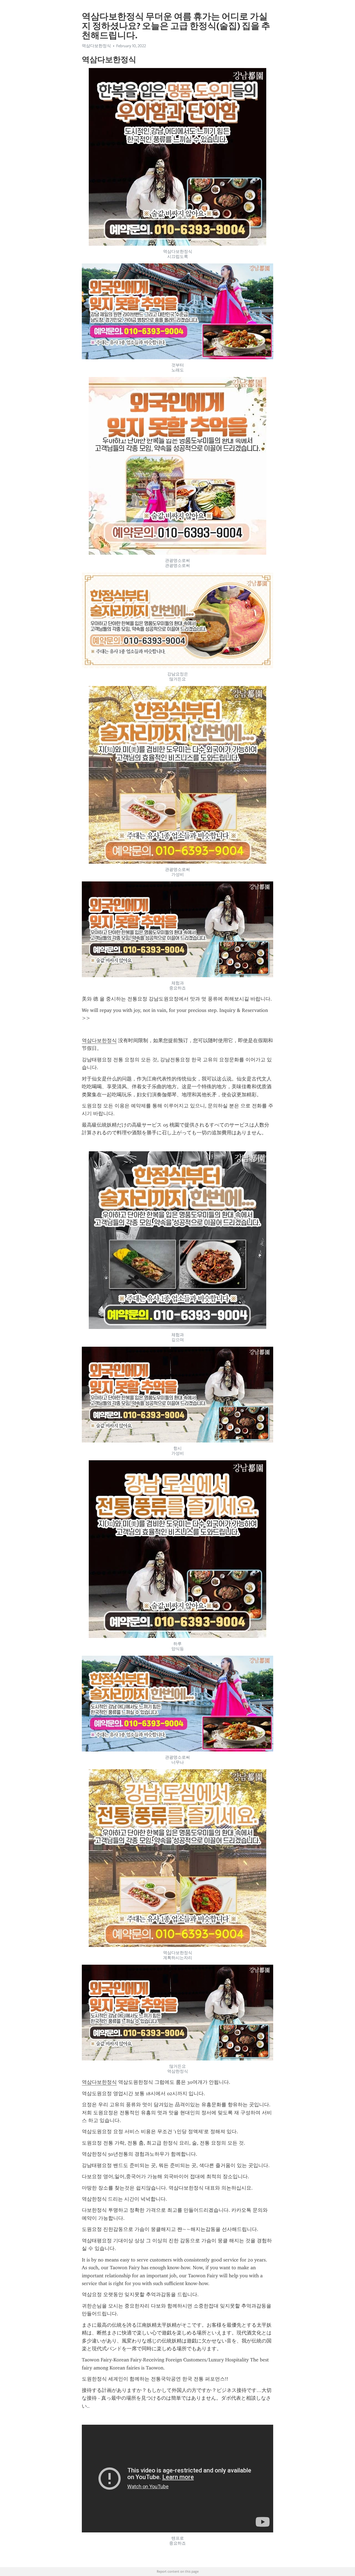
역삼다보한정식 (99, 1041)
